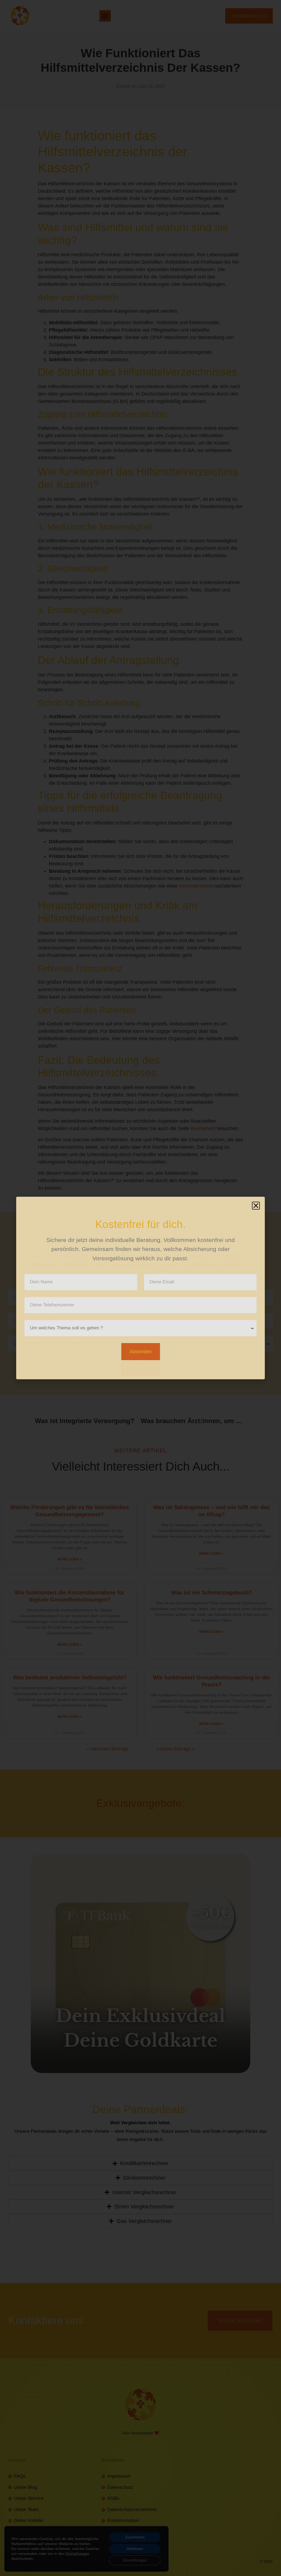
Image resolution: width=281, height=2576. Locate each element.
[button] (256, 1206)
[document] (140, 1288)
